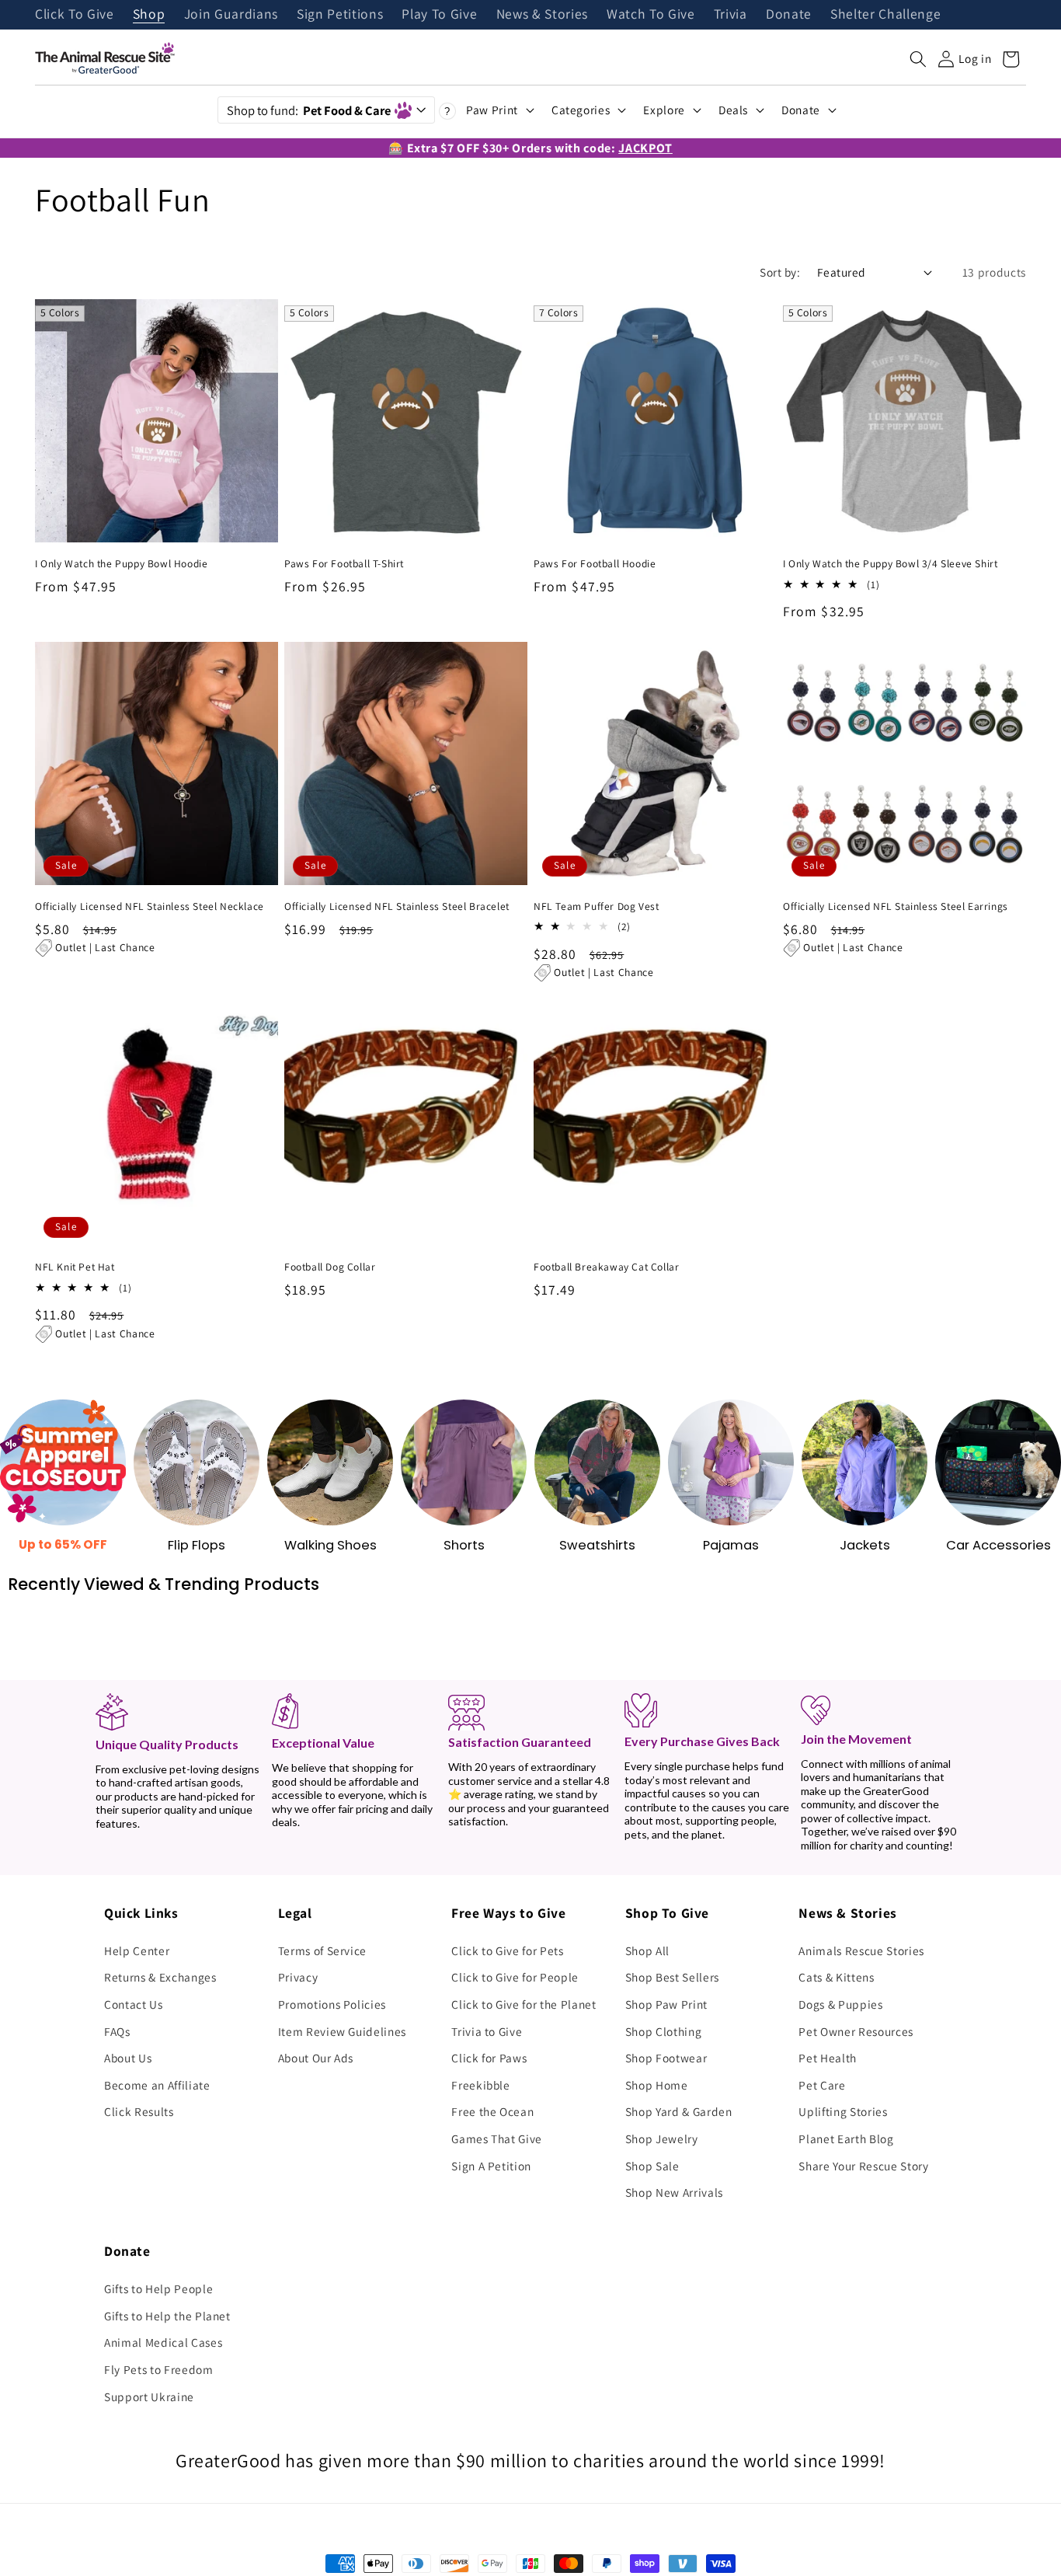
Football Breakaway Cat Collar (606, 1267)
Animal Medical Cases (163, 2342)
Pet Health (828, 2058)
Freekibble (481, 2085)
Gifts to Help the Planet (167, 2316)
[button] (918, 59)
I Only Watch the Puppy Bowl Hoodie (121, 564)
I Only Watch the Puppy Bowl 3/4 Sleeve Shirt (890, 564)
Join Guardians (231, 15)
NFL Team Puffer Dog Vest (596, 906)
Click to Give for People (515, 1977)
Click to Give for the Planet (524, 2004)
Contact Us (134, 2004)
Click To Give (75, 15)
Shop (149, 15)
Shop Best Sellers (672, 1977)
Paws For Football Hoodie (595, 564)
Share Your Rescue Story (863, 2166)
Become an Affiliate (157, 2085)
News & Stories (542, 15)
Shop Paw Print (666, 2004)
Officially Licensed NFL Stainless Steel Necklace (150, 906)
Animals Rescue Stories (861, 1950)
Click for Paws (489, 2058)
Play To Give (439, 15)
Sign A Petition (491, 2166)
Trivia (731, 15)
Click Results (139, 2111)
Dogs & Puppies (840, 2004)
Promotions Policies (332, 2004)
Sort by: (780, 272)
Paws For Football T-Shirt (344, 564)
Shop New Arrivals (674, 2192)
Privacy (298, 1977)
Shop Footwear (666, 2058)
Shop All (647, 1950)
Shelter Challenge (885, 15)
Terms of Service (323, 1950)
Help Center (137, 1950)
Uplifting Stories (843, 2111)
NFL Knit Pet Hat (75, 1267)
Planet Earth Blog (846, 2139)
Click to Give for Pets (508, 1950)
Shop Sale (652, 2166)
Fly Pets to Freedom (159, 2369)
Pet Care (822, 2085)
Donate (789, 15)
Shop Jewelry (662, 2139)
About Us (128, 2058)
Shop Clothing (664, 2031)
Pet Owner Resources (856, 2031)
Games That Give (497, 2139)
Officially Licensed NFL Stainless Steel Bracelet (397, 906)
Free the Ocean (492, 2111)
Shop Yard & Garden (679, 2111)
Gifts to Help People (158, 2288)
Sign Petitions (340, 15)
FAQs (117, 2031)
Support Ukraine (149, 2396)
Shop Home (657, 2085)
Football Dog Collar (330, 1267)
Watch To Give (651, 15)
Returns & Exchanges (160, 1977)
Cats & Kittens (836, 1977)
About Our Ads (316, 2058)
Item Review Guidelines (343, 2031)
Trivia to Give (487, 2031)
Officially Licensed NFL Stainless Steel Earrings (896, 906)
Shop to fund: (309, 110)
